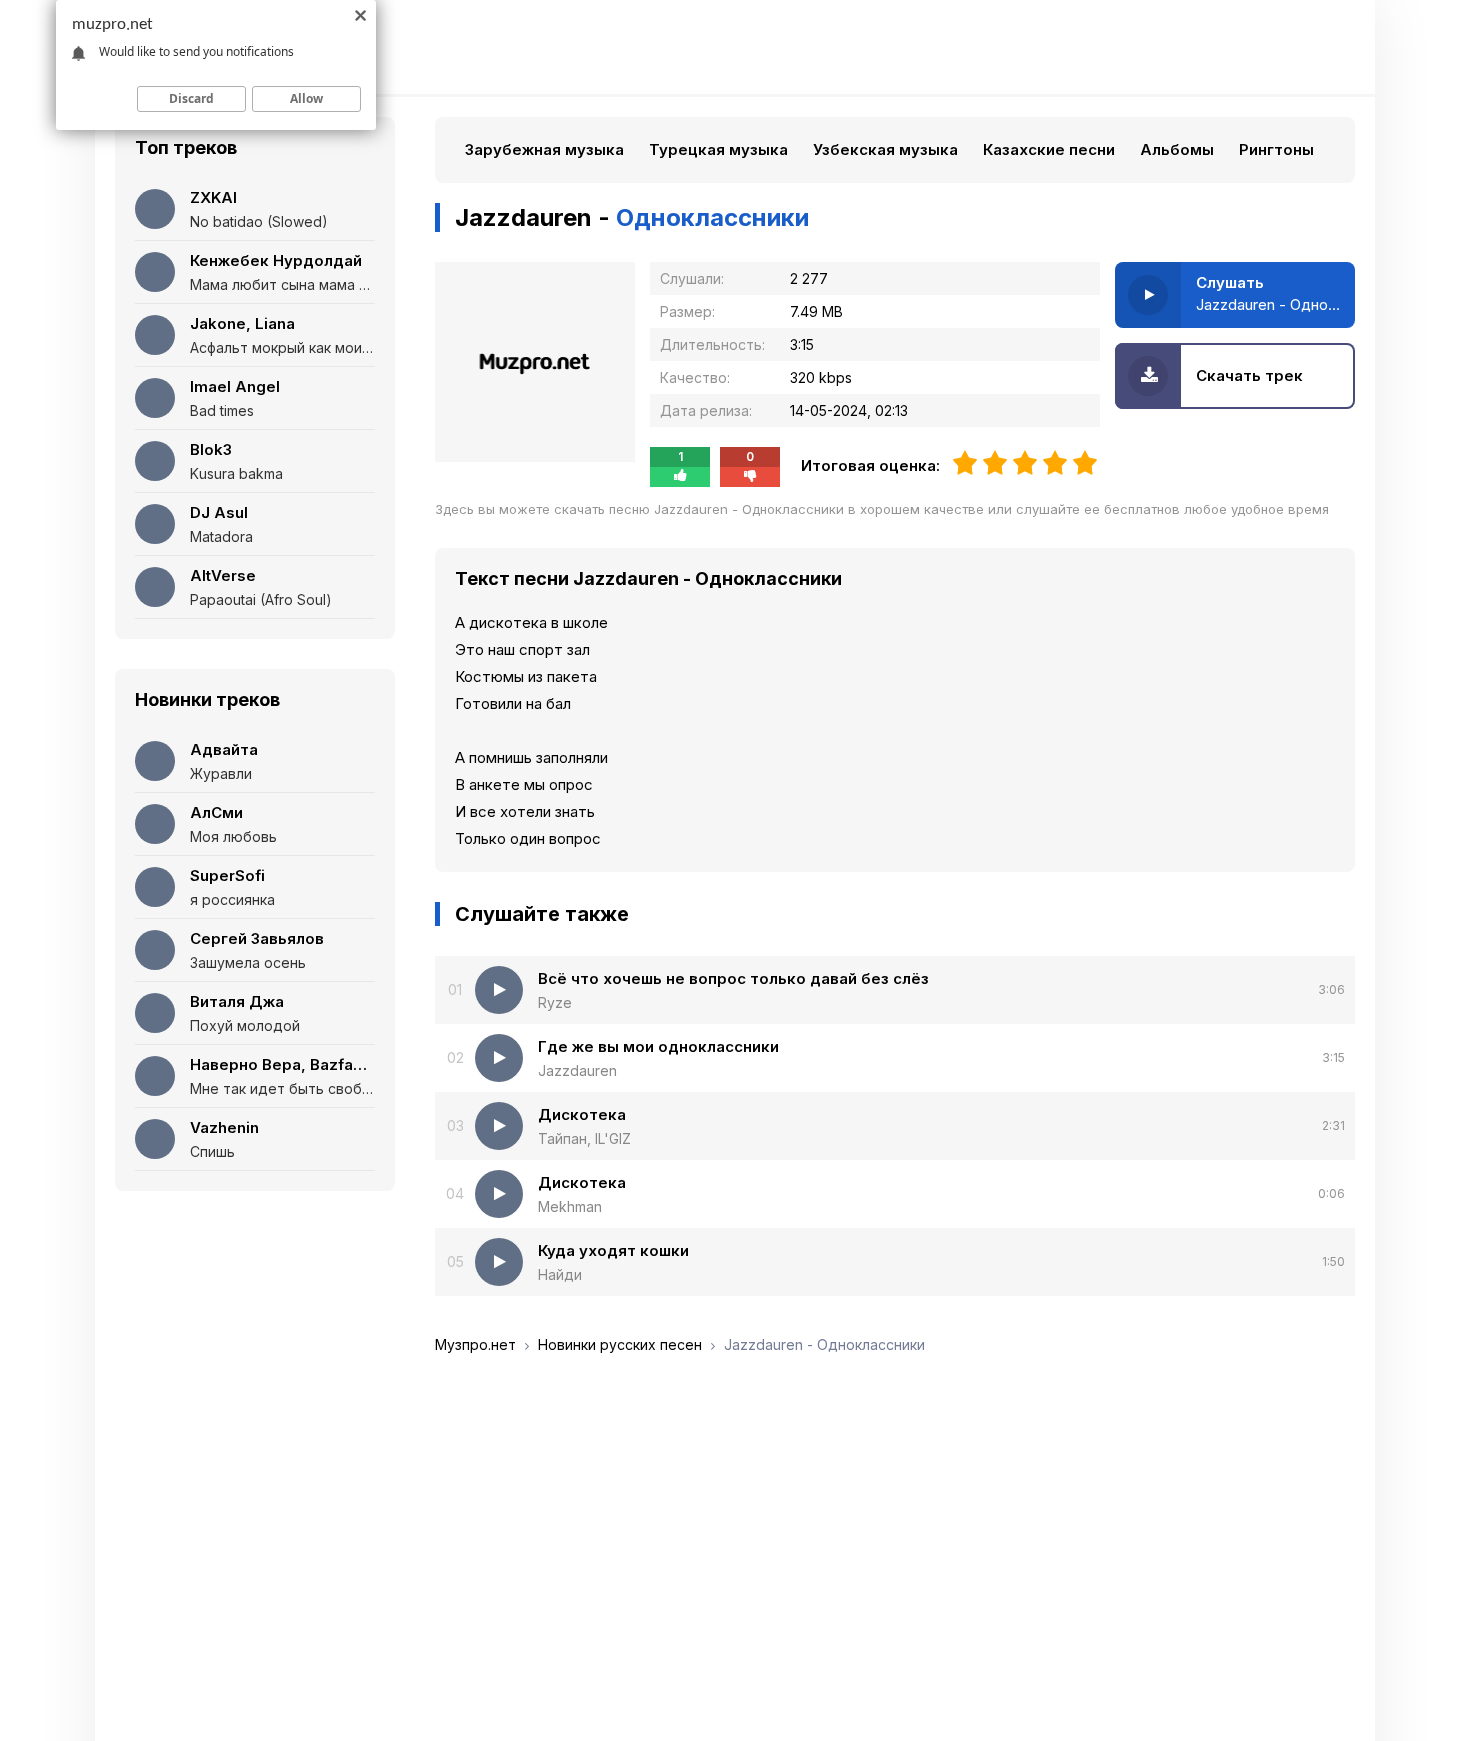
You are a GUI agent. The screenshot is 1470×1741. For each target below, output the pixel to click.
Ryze (555, 1002)
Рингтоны (1276, 149)
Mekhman (570, 1206)
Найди (560, 1274)
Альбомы (1177, 149)
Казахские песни (1049, 149)
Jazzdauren (577, 1070)
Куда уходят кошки (613, 1250)
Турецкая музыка (718, 149)
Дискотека (582, 1114)
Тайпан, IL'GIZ (584, 1138)
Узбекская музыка (885, 149)
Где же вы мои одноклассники (658, 1046)
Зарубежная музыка (544, 149)
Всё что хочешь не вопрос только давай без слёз (733, 978)
